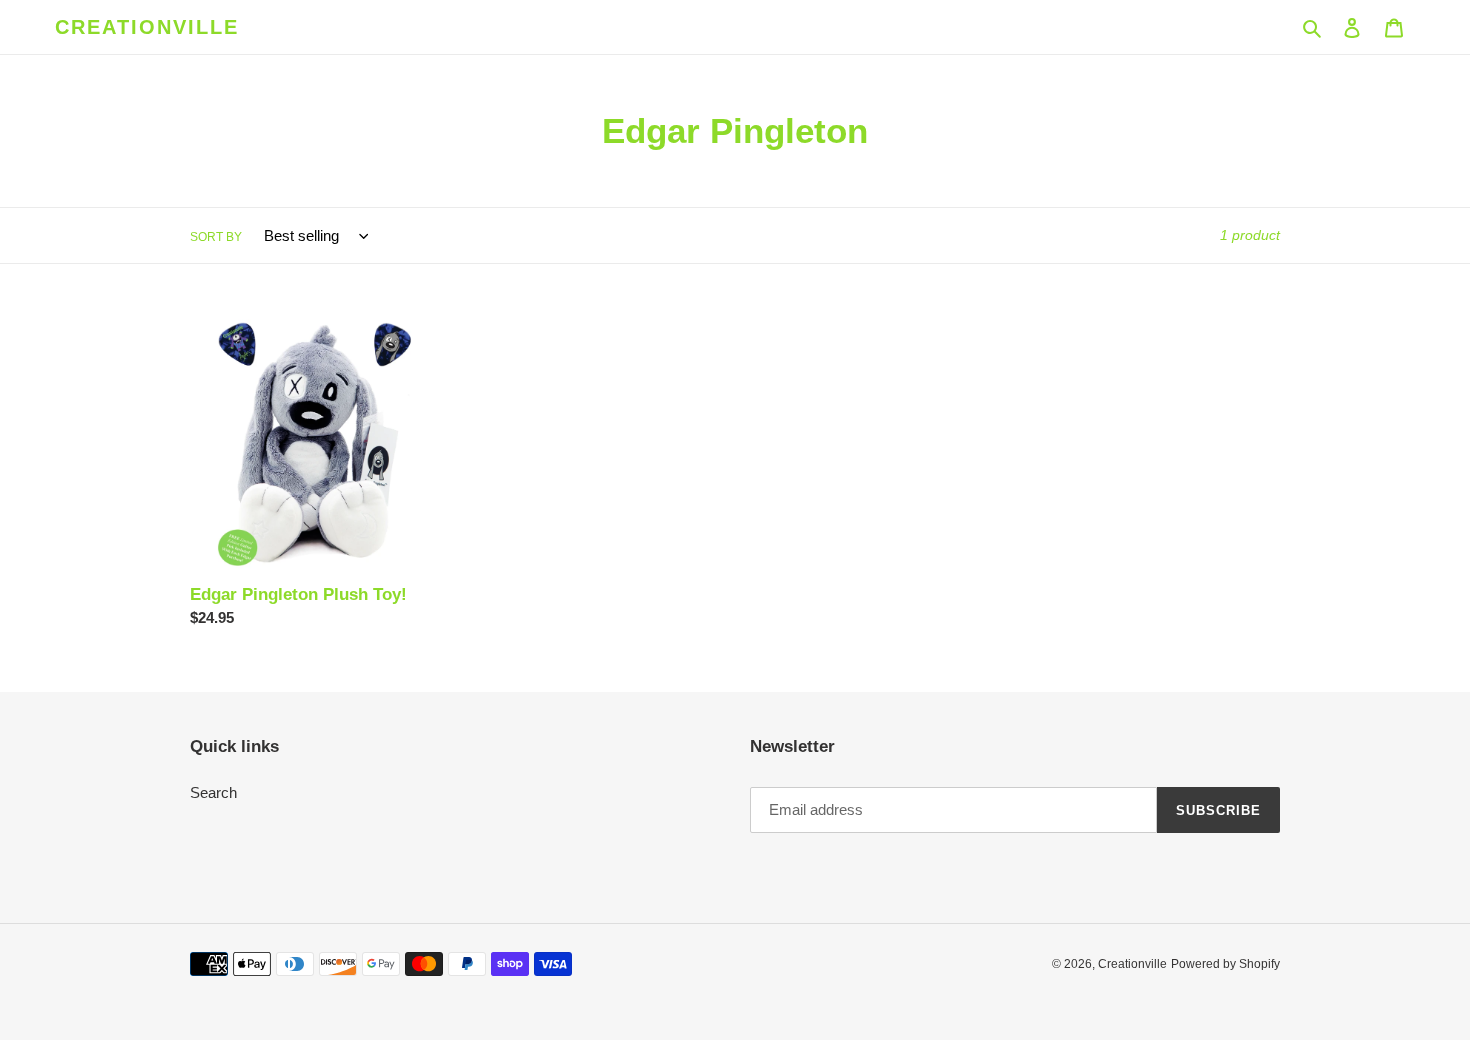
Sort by (216, 237)
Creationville (147, 27)
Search (213, 792)
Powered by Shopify (1225, 964)
